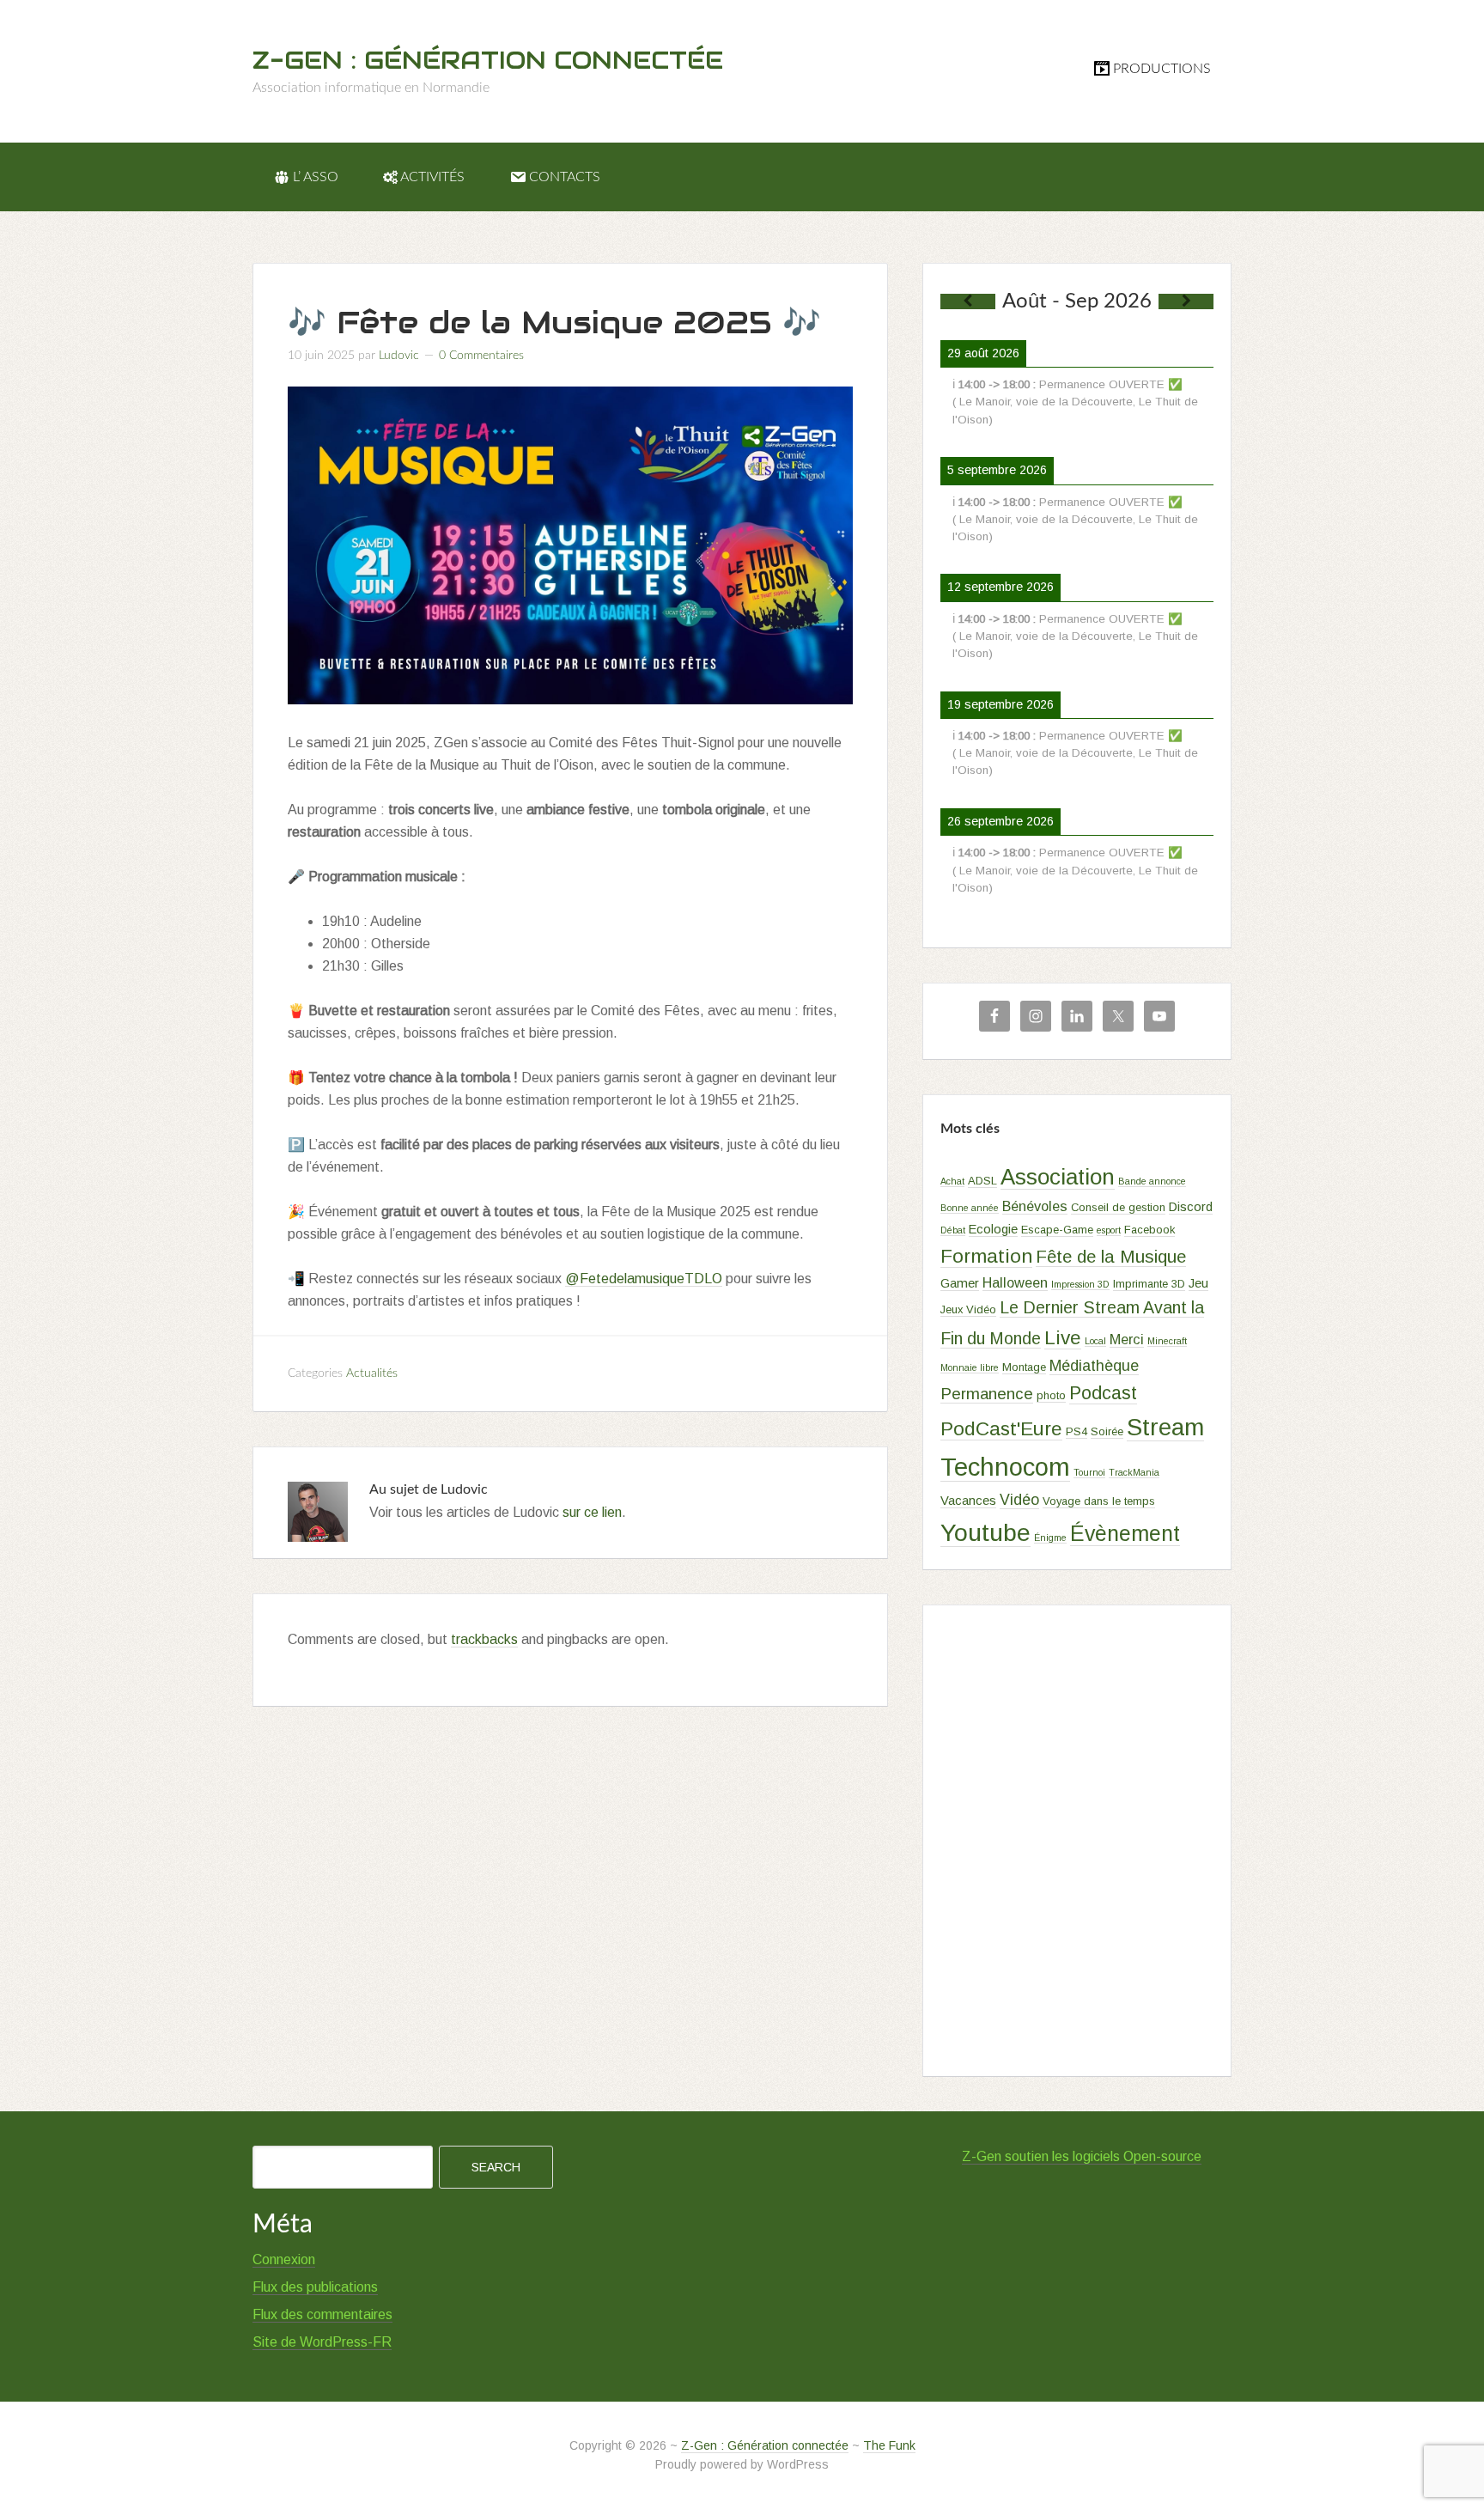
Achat (952, 1181)
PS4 (1077, 1431)
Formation (986, 1256)
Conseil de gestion (1118, 1207)
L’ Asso (316, 177)
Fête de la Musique (1111, 1256)
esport (1109, 1230)
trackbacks (484, 1639)
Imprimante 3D (1149, 1284)
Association (1058, 1177)
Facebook (1149, 1230)
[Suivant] (1186, 301)
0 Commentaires (481, 356)
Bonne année (970, 1208)
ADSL (982, 1181)
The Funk (889, 2445)
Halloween (1015, 1282)
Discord (1191, 1207)
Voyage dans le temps (1099, 1501)
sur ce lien (592, 1512)
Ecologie (993, 1229)
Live (1063, 1337)
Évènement (1125, 1533)
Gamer (960, 1283)
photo (1051, 1395)
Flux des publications (315, 2287)
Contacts (565, 177)
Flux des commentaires (322, 2314)
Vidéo (1019, 1500)
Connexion (284, 2259)
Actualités (372, 1373)
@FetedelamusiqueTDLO (644, 1279)
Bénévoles (1035, 1206)
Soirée (1107, 1431)
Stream (1165, 1427)
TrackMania (1134, 1472)
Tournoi (1089, 1472)
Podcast (1103, 1393)
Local (1095, 1341)
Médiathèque (1094, 1366)
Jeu (1198, 1283)
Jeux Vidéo (968, 1309)
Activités (432, 177)
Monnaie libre (970, 1367)
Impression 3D (1080, 1284)
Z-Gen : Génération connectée (488, 60)
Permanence (987, 1394)
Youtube (985, 1532)
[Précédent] (968, 301)
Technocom (1005, 1467)
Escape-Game (1057, 1230)
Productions (1162, 69)
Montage (1024, 1367)
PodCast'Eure (1001, 1428)
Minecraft (1167, 1341)
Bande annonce (1152, 1181)
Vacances (968, 1501)
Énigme (1050, 1538)
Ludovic (399, 356)
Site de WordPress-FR (322, 2342)
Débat (953, 1230)
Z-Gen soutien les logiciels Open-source (1082, 2156)
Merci (1127, 1339)
